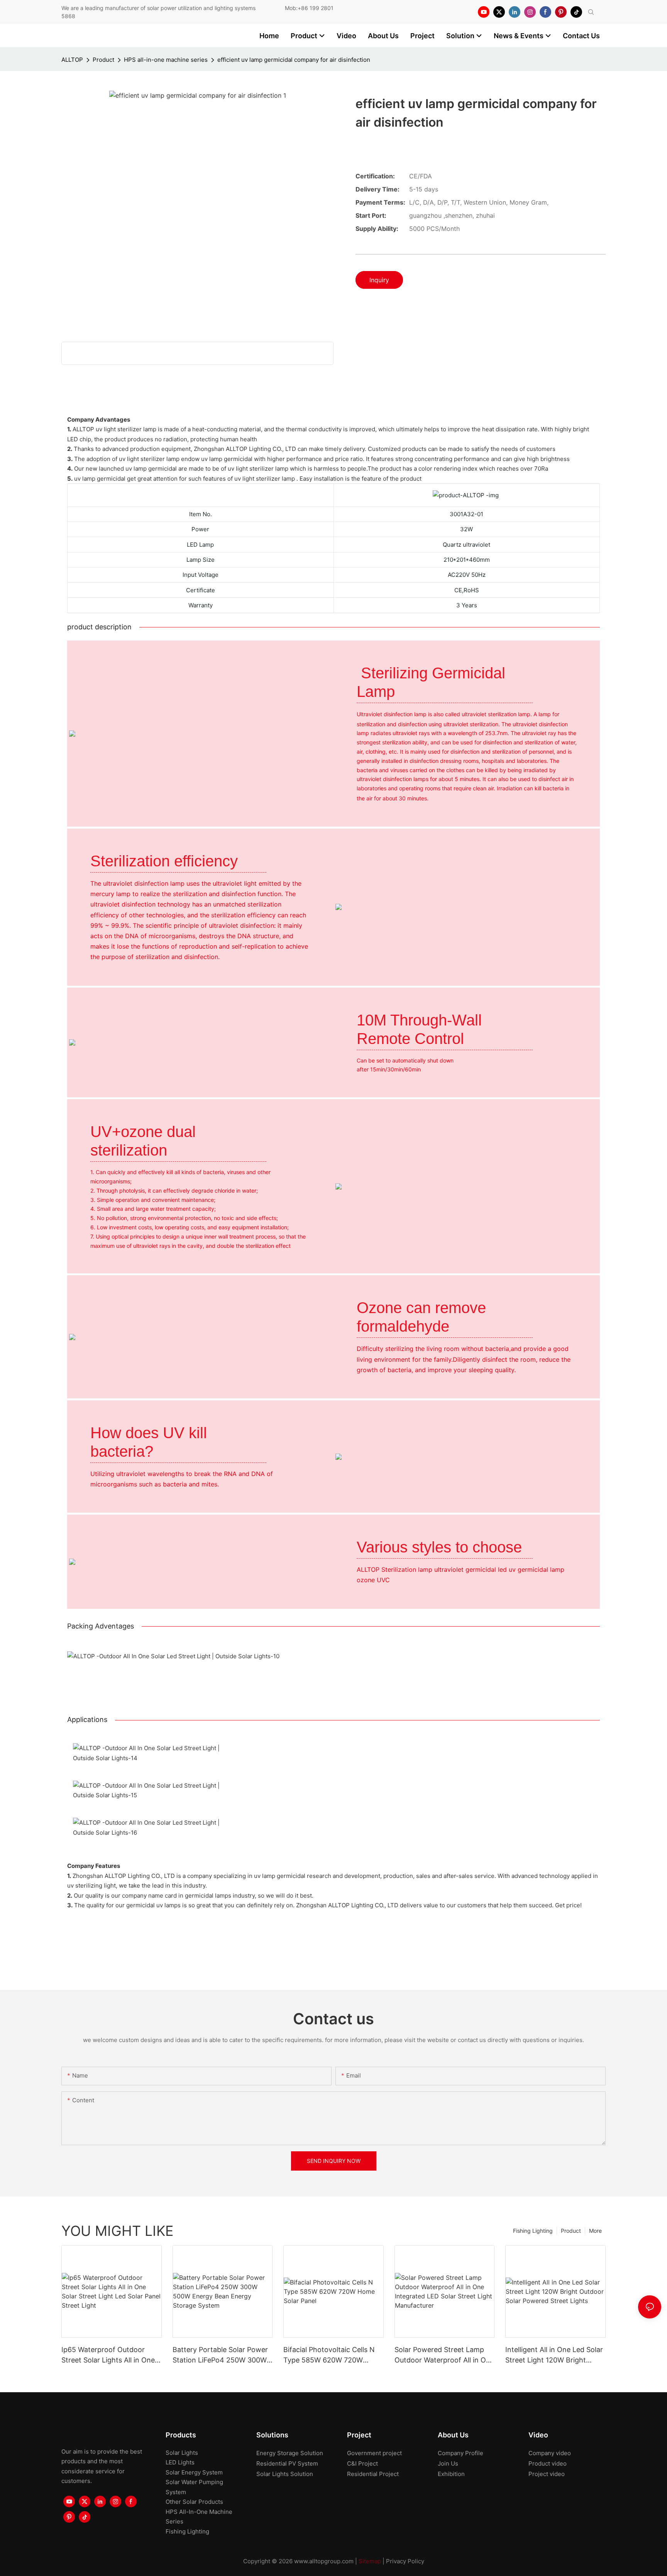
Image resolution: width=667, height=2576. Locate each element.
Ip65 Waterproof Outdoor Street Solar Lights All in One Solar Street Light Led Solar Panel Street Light (108, 2355)
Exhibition (451, 2474)
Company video (550, 2453)
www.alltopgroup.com (324, 2561)
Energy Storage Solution (290, 2453)
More (595, 2231)
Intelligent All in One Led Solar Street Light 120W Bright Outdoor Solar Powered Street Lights (555, 2355)
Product (103, 60)
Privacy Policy (405, 2561)
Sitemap (370, 2561)
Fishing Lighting (533, 2231)
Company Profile (460, 2453)
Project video (547, 2474)
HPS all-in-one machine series (166, 60)
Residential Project (373, 2474)
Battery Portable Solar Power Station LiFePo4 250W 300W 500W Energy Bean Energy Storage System (220, 2355)
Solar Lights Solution (285, 2474)
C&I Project (362, 2463)
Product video (548, 2463)
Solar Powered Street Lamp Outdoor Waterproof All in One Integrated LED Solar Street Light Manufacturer (444, 2355)
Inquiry (379, 280)
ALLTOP (72, 60)
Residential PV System (287, 2463)
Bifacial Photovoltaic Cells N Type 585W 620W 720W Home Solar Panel (329, 2355)
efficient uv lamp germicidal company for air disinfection (294, 60)
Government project (374, 2453)
